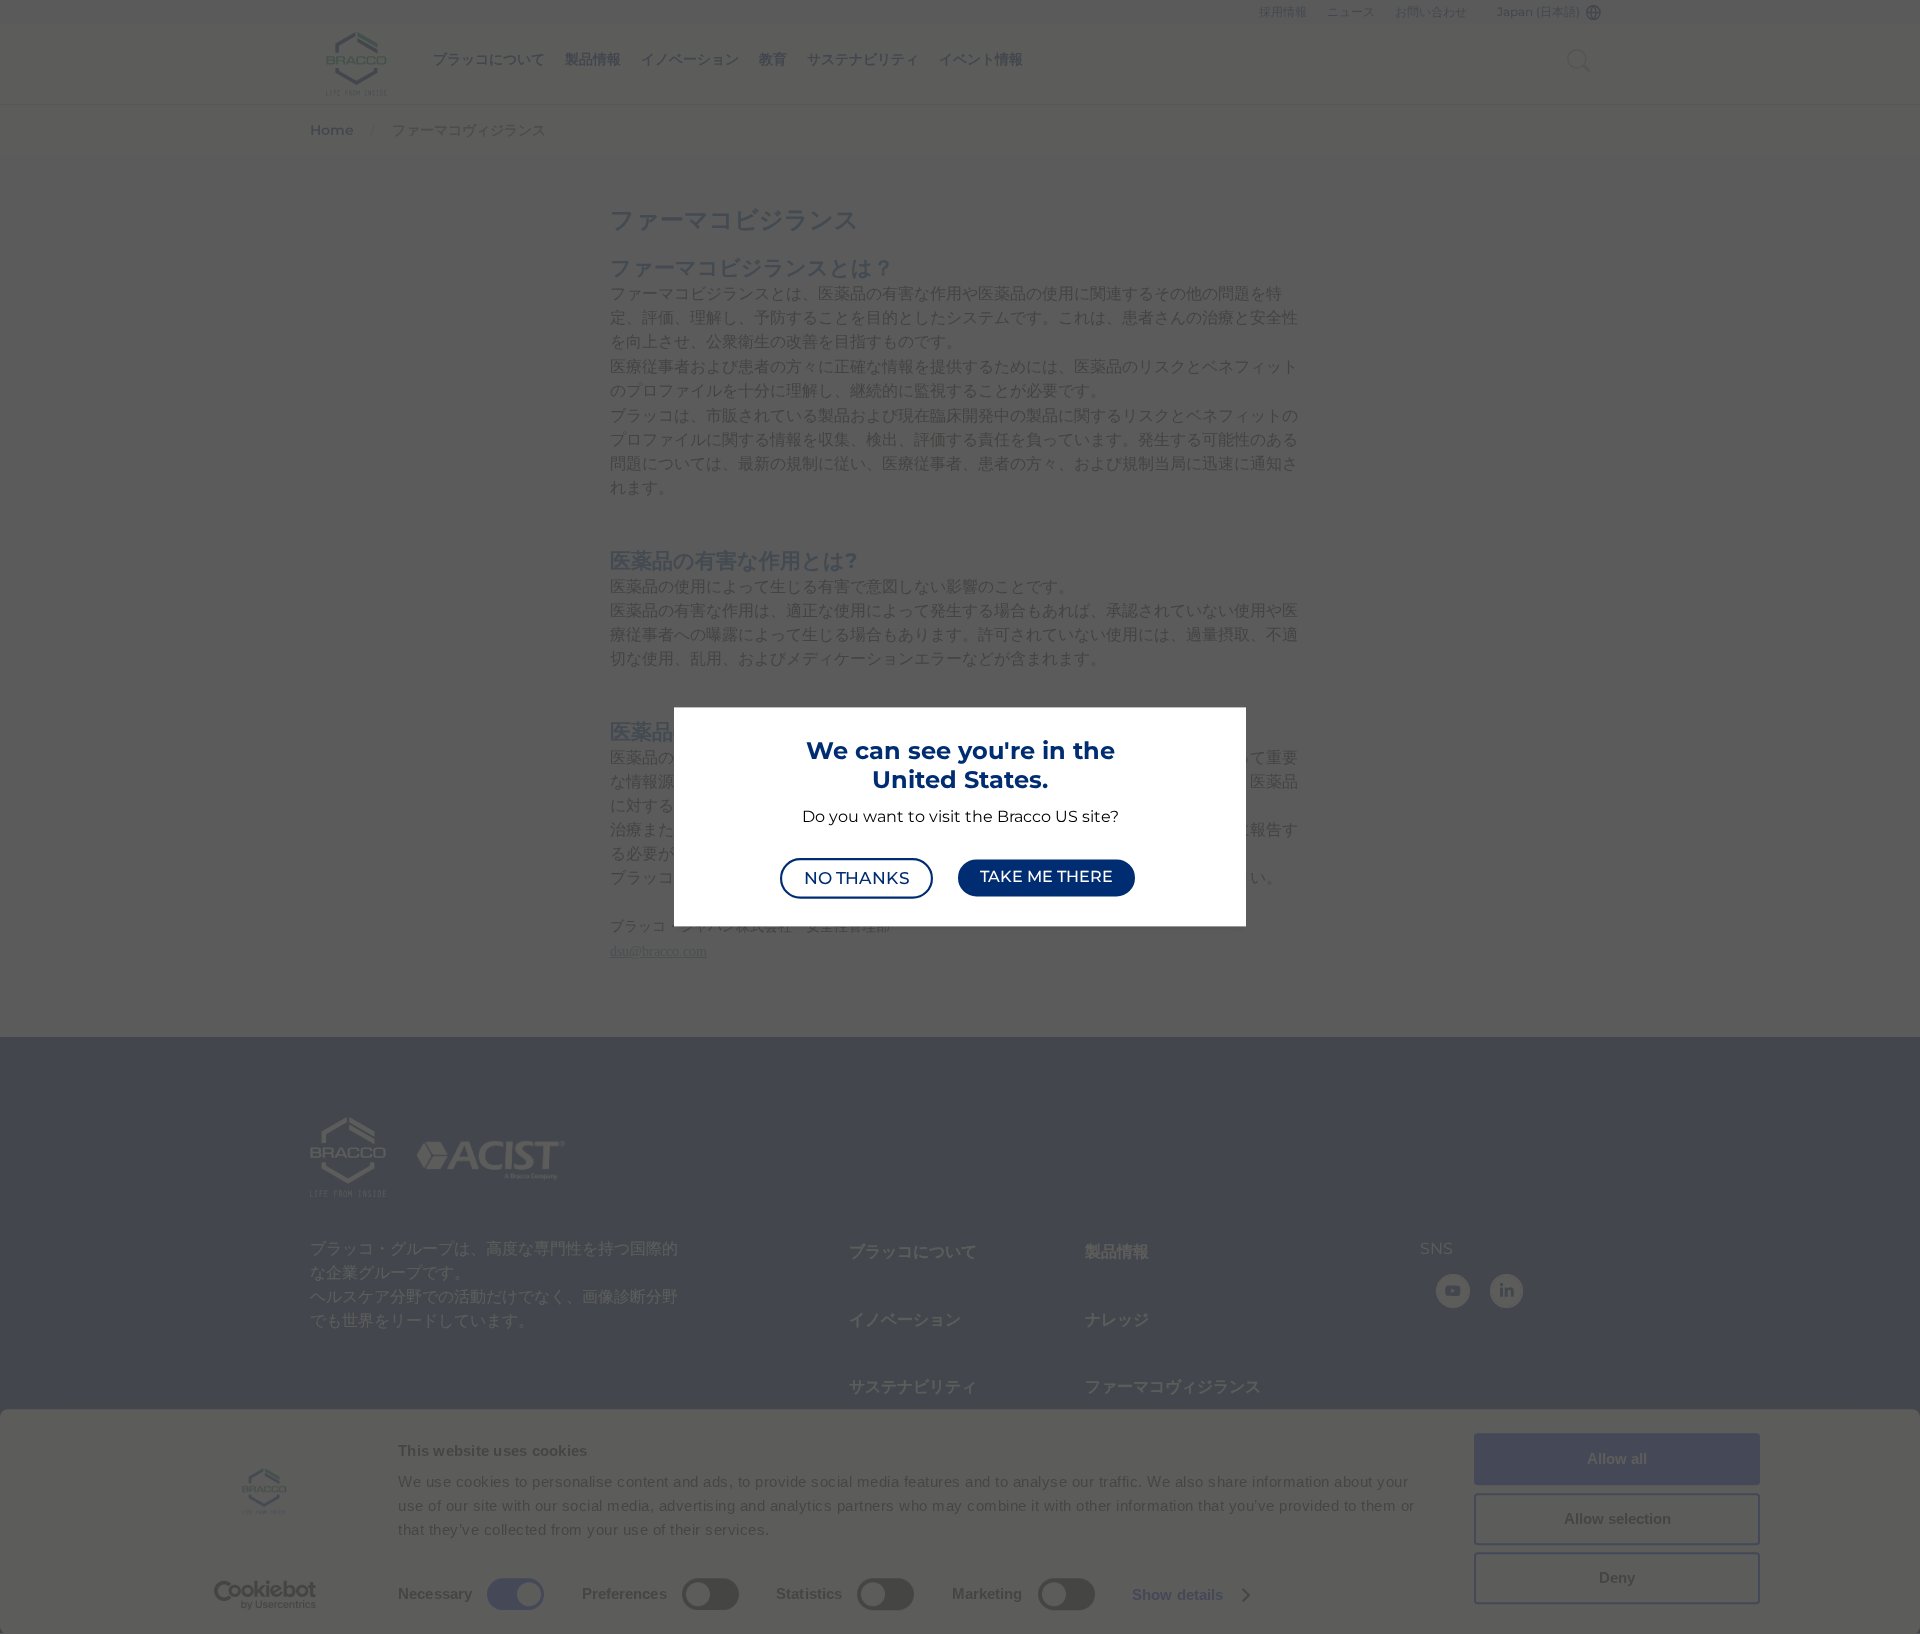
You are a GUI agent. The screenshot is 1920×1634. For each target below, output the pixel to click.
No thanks (856, 877)
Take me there (1046, 877)
